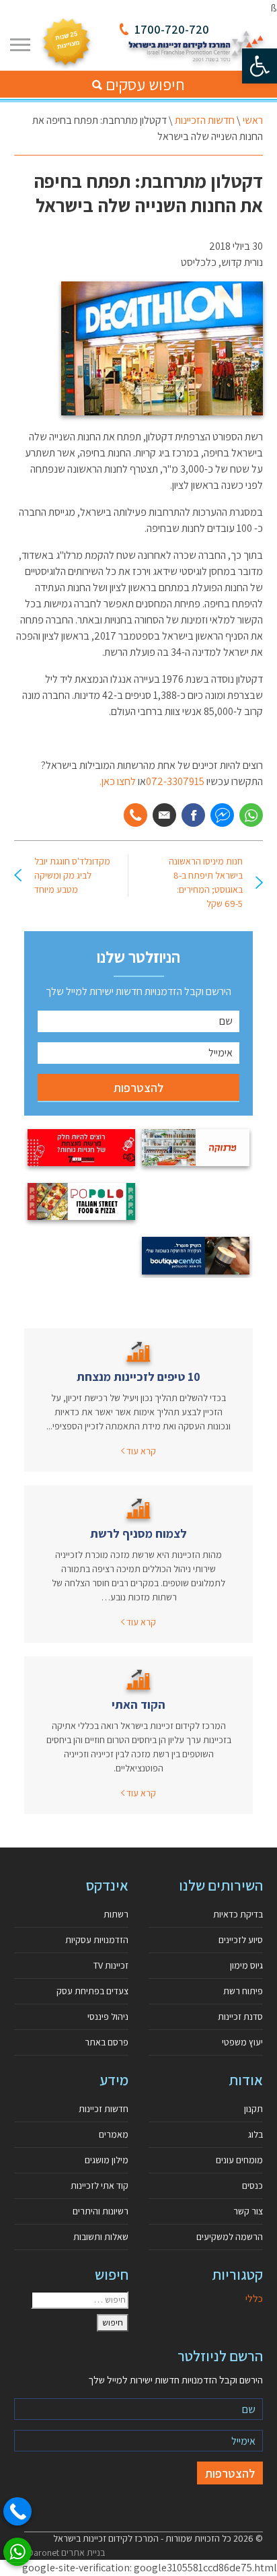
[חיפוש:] (80, 2300)
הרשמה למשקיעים (230, 2237)
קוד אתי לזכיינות (100, 2185)
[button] (260, 66)
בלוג (255, 2134)
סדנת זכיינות (240, 2016)
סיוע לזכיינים (241, 1940)
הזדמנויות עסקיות (97, 1940)
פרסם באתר (107, 2042)
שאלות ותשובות (101, 2237)
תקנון (253, 2109)
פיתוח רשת (243, 1991)
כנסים (252, 2185)
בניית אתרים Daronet (66, 2552)
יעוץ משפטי (242, 2042)
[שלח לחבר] (164, 815)
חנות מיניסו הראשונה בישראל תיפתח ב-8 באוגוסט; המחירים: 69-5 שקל (206, 882)
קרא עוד (140, 1451)
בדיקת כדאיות (238, 1914)
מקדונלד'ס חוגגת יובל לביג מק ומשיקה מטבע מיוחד (72, 875)
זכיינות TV (111, 1965)
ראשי (253, 120)
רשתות (116, 1914)
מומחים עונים (239, 2160)
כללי (254, 2298)
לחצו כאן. (118, 781)
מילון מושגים (107, 2160)
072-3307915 (175, 781)
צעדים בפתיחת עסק (92, 1991)
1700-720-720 (172, 29)
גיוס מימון (246, 1965)
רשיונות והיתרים (101, 2211)
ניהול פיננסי (108, 2016)
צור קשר (248, 2211)
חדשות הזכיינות (205, 120)
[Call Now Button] (17, 2511)
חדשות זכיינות (104, 2109)
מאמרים (114, 2134)
